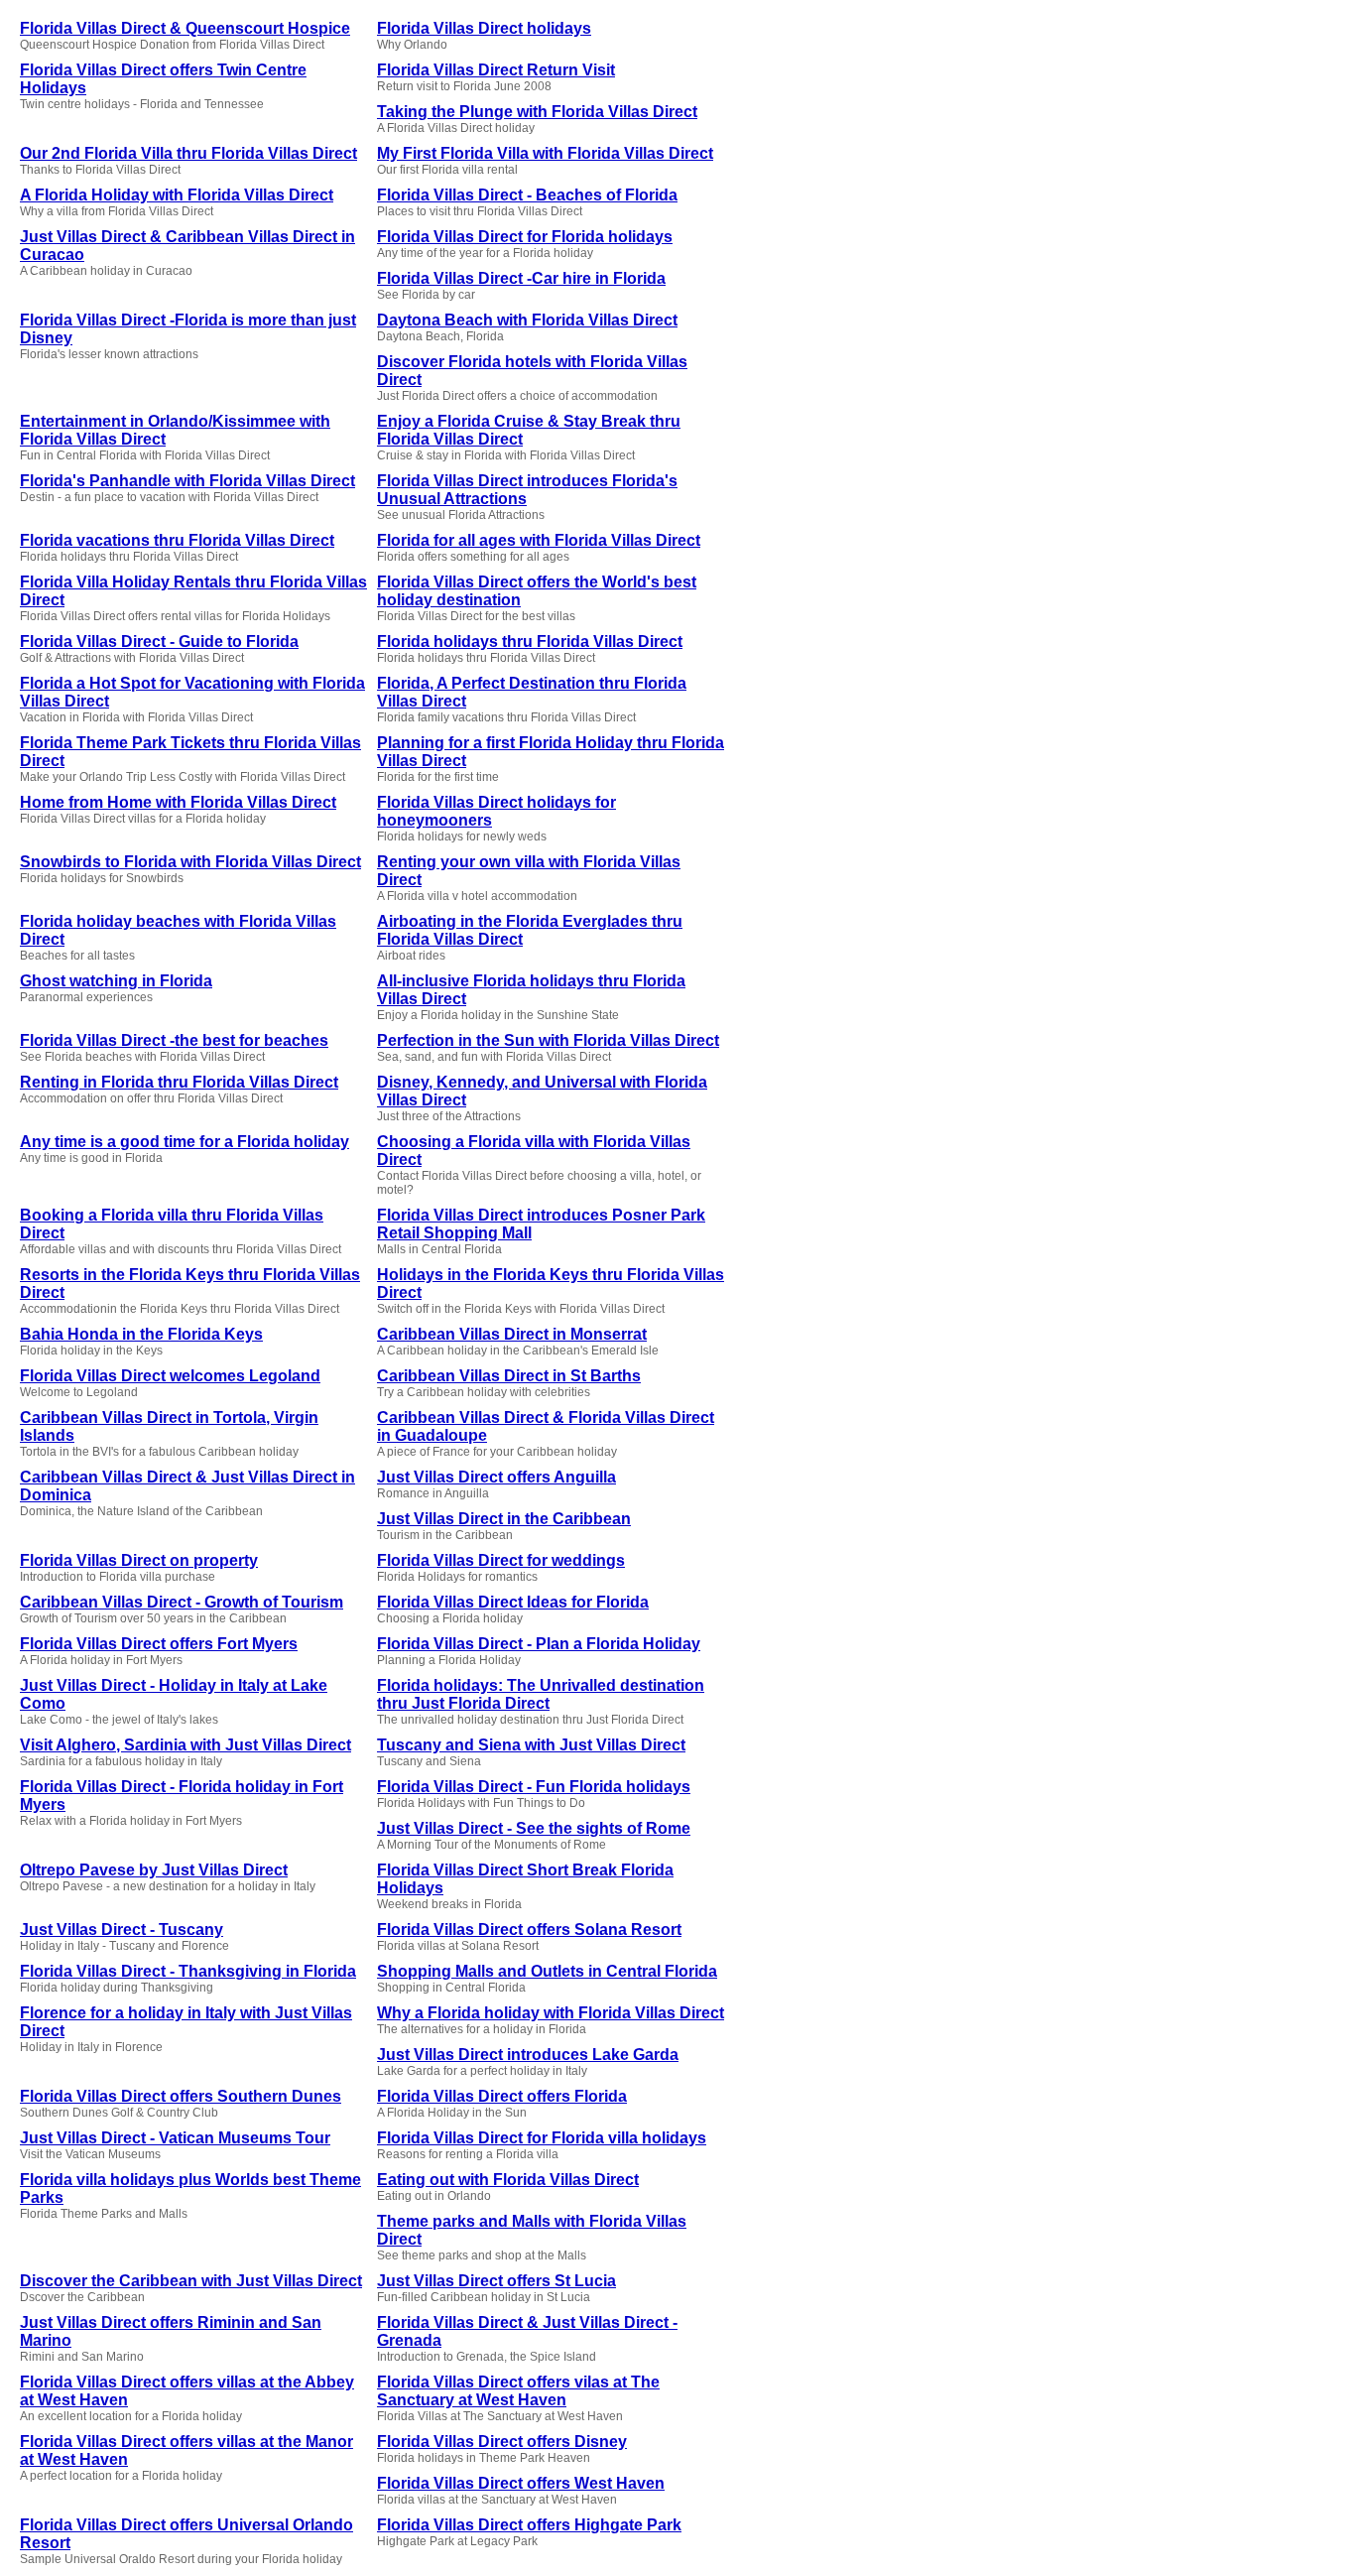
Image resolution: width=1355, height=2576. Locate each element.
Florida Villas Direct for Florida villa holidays (542, 2138)
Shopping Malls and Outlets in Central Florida (547, 1971)
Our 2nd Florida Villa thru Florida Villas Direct (188, 153)
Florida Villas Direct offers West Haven (521, 2483)
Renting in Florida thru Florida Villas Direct (179, 1082)
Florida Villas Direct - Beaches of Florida (527, 195)
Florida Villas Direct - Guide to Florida (159, 642)
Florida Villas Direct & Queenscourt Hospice (185, 28)
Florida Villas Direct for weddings (501, 1560)
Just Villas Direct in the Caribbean (504, 1519)
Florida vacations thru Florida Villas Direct (177, 540)
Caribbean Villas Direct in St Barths (509, 1376)
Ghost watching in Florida (116, 981)
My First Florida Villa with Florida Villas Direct (545, 153)
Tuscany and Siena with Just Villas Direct (531, 1745)
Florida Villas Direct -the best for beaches (174, 1040)
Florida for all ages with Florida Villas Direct (539, 540)
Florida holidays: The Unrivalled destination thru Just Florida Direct (541, 1694)
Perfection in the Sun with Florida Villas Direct (548, 1040)
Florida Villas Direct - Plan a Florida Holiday (539, 1644)
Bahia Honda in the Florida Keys (141, 1334)
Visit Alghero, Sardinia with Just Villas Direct (185, 1745)
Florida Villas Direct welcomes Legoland (170, 1376)
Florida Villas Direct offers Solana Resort (529, 1930)
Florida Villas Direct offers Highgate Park (529, 2525)
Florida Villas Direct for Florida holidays (525, 237)
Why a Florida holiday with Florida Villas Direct (551, 2013)
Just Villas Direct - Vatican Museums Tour (175, 2138)
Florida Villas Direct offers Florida (502, 2096)
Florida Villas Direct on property (139, 1560)
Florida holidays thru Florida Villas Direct (530, 642)
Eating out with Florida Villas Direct (508, 2180)
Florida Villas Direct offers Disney (502, 2442)
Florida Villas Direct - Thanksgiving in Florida (188, 1971)
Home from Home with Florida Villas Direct (178, 802)
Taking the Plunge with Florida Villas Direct (537, 112)
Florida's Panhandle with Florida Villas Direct (187, 481)
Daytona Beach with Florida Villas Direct (527, 320)
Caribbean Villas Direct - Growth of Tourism (182, 1602)
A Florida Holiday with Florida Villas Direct (177, 195)
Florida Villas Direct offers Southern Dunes (181, 2096)
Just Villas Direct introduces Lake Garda (528, 2055)
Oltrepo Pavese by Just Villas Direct (154, 1870)
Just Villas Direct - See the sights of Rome (534, 1828)
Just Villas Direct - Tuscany (122, 1930)
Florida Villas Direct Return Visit (496, 70)
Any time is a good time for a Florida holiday (185, 1142)
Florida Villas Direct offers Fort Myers (159, 1644)
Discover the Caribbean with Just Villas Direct (191, 2281)
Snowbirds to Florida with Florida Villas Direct (190, 862)
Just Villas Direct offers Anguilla (496, 1477)
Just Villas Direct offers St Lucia (496, 2281)
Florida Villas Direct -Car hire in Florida (521, 278)
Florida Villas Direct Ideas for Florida (513, 1602)
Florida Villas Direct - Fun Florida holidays (534, 1787)
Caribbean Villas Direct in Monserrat (512, 1334)
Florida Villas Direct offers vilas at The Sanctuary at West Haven (518, 2391)
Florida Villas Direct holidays (484, 28)
